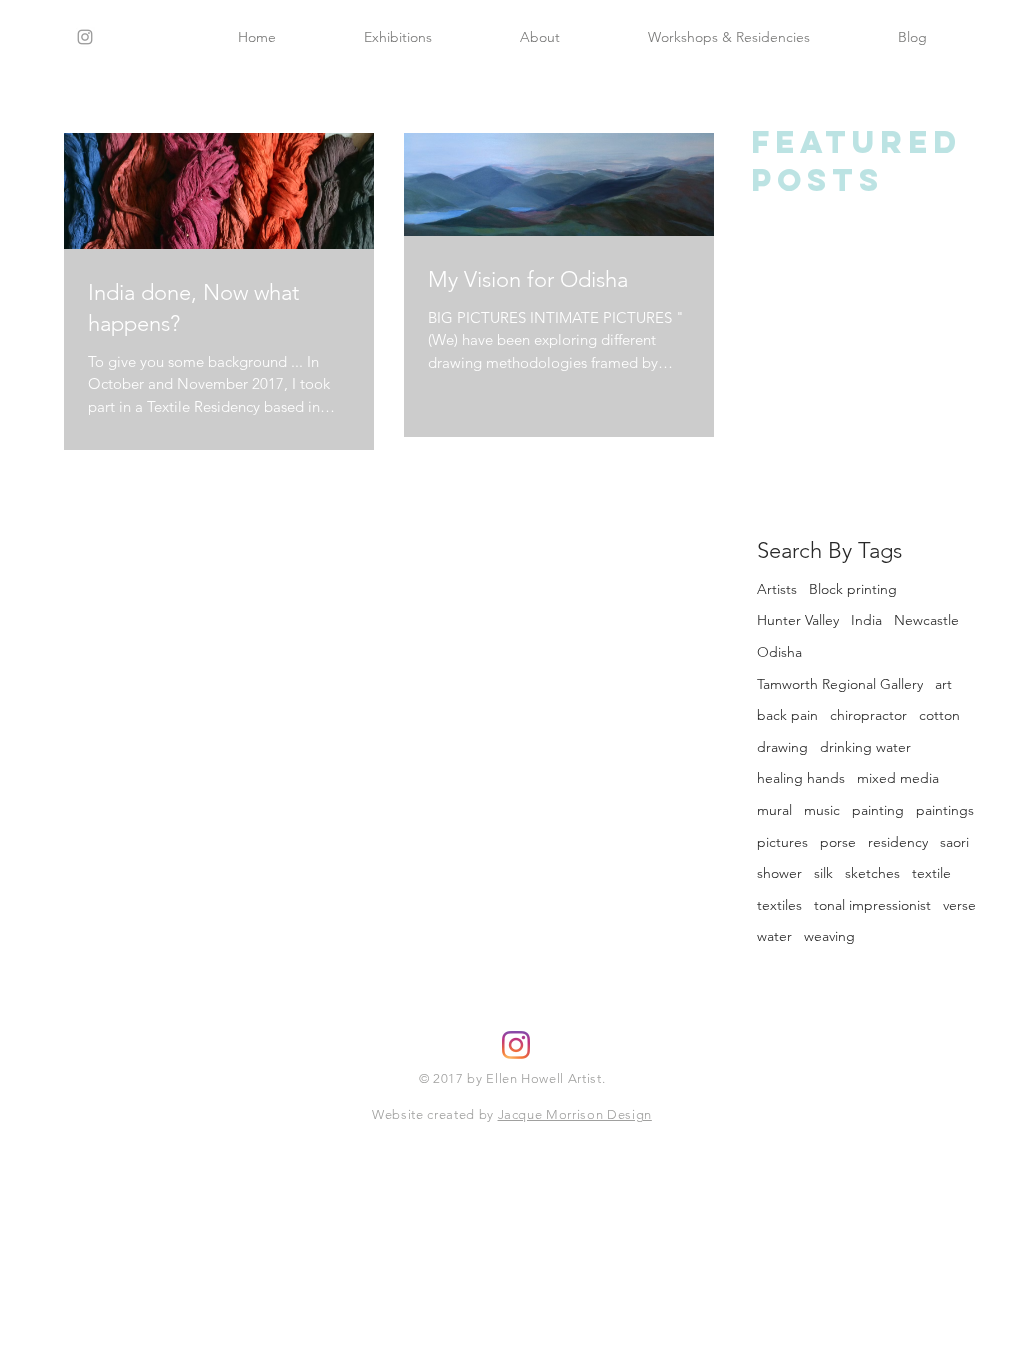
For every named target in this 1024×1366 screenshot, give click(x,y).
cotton (939, 715)
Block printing (853, 589)
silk (823, 873)
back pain (787, 715)
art (943, 684)
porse (838, 842)
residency (898, 842)
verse (959, 905)
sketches (872, 873)
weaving (829, 936)
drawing (782, 747)
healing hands (801, 778)
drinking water (865, 747)
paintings (945, 810)
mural (774, 810)
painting (878, 810)
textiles (779, 905)
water (774, 936)
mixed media (898, 778)
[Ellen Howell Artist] (516, 1045)
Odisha (779, 652)
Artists (777, 589)
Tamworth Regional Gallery (840, 684)
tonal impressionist (872, 905)
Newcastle (926, 620)
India (866, 620)
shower (779, 873)
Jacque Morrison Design (575, 1114)
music (822, 810)
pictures (782, 842)
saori (954, 842)
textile (931, 873)
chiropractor (868, 715)
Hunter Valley (798, 620)
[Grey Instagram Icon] (85, 37)
